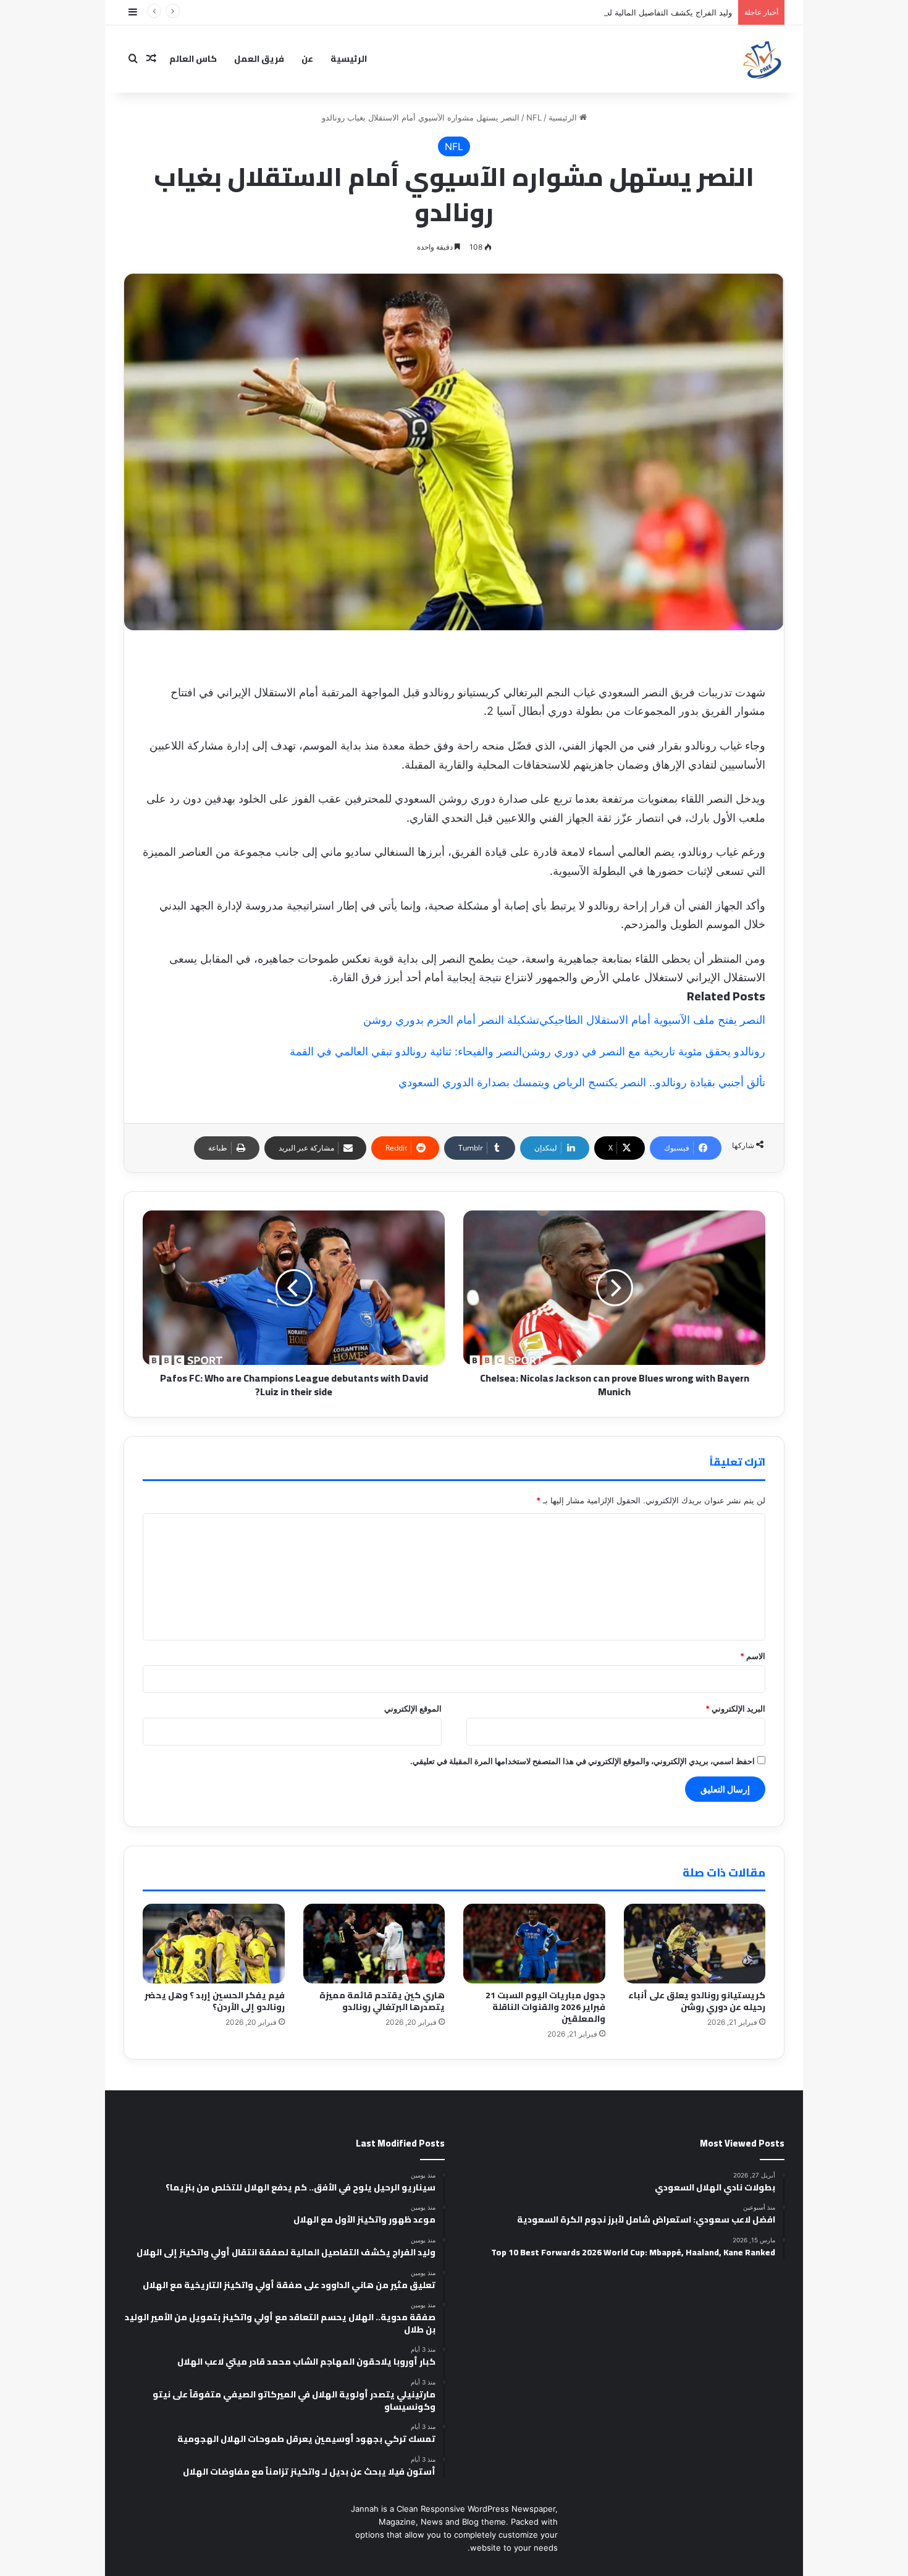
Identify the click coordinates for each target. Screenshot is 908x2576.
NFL (534, 117)
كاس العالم (193, 59)
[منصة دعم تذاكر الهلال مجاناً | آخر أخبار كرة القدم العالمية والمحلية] (763, 59)
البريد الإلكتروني (735, 1708)
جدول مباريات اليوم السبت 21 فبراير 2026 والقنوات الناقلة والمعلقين (545, 2007)
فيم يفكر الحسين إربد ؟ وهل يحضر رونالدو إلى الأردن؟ (215, 2001)
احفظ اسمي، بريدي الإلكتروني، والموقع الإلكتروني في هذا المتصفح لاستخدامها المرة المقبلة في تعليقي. (582, 1761)
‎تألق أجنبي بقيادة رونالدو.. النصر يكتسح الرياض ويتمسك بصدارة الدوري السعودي (582, 1082)
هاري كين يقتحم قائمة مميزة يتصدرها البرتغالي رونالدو (382, 2001)
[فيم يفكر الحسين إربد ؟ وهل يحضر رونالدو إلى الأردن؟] (214, 1944)
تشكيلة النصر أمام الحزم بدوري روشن (451, 1020)
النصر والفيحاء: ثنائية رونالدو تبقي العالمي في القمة (406, 1051)
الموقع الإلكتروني (413, 1708)
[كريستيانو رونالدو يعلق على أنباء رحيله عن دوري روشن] (695, 1944)
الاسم (753, 1656)
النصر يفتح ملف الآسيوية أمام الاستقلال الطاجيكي (652, 1020)
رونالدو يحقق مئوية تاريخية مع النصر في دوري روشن (644, 1051)
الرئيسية (349, 59)
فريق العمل (259, 59)
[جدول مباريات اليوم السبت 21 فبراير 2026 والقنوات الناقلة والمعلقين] (534, 1944)
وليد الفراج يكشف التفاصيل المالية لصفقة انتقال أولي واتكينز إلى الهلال (611, 12)
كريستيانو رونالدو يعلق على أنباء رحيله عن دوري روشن (697, 2001)
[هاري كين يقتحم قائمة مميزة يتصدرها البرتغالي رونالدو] (374, 1944)
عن (307, 59)
